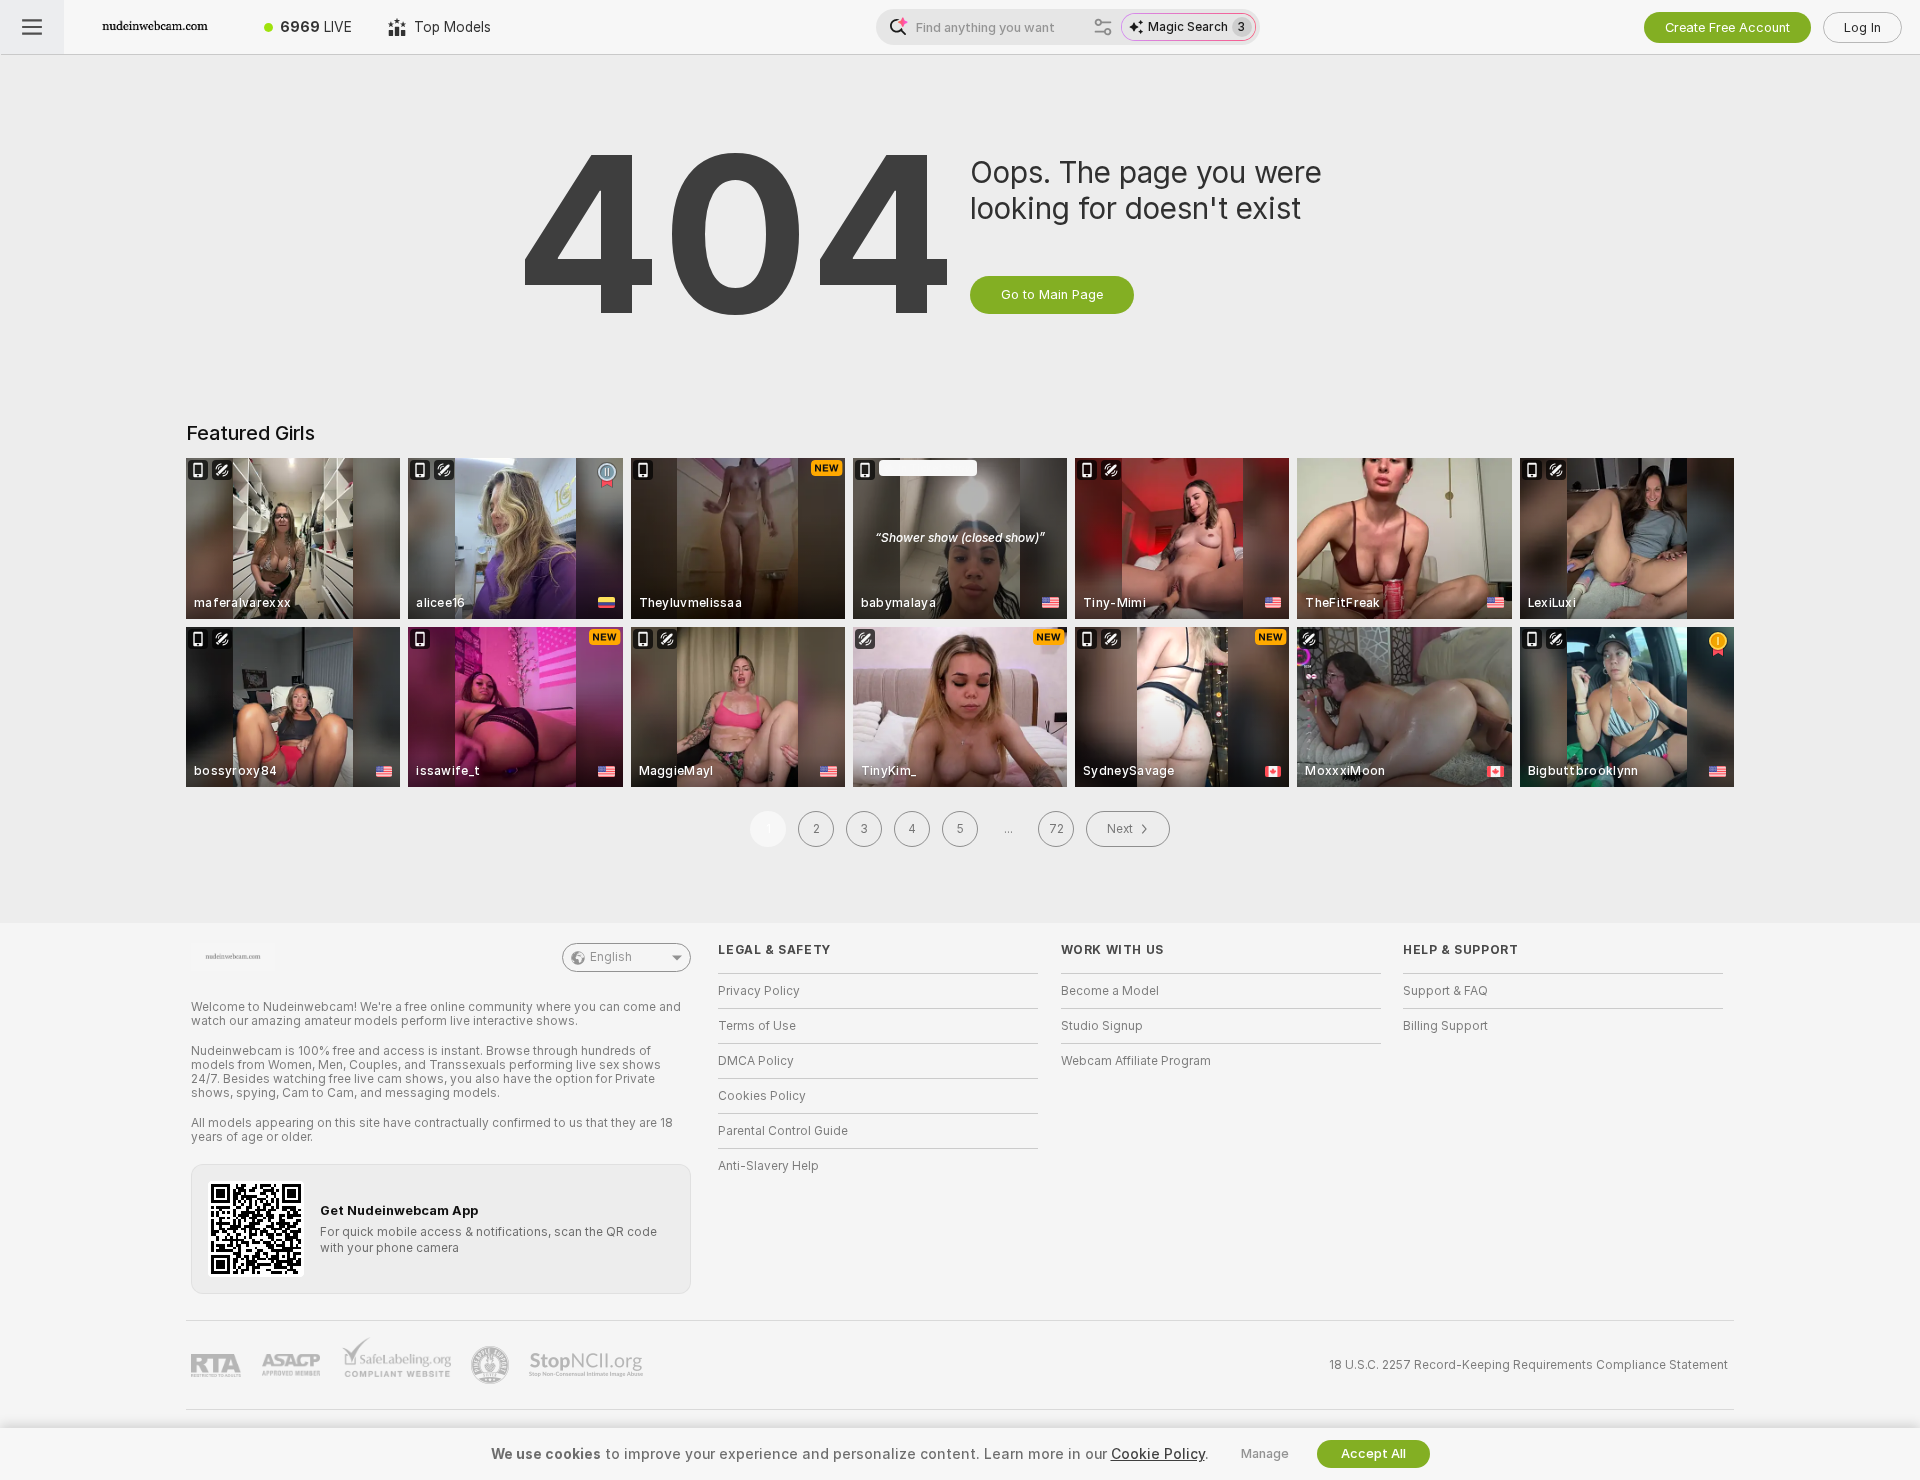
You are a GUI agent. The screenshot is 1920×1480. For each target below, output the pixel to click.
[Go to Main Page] (155, 27)
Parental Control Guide (783, 1131)
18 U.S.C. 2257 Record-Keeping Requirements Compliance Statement (1528, 1365)
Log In (1862, 27)
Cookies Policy (762, 1096)
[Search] (1103, 27)
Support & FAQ (1445, 991)
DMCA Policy (756, 1061)
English (611, 957)
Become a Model (1110, 991)
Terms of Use (757, 1026)
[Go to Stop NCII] (588, 1365)
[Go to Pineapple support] (492, 1365)
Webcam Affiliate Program (1136, 1061)
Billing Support (1445, 1026)
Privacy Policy (759, 991)
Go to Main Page (1052, 294)
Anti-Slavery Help (768, 1166)
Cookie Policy (1158, 1454)
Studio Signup (1102, 1026)
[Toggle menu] (32, 27)
